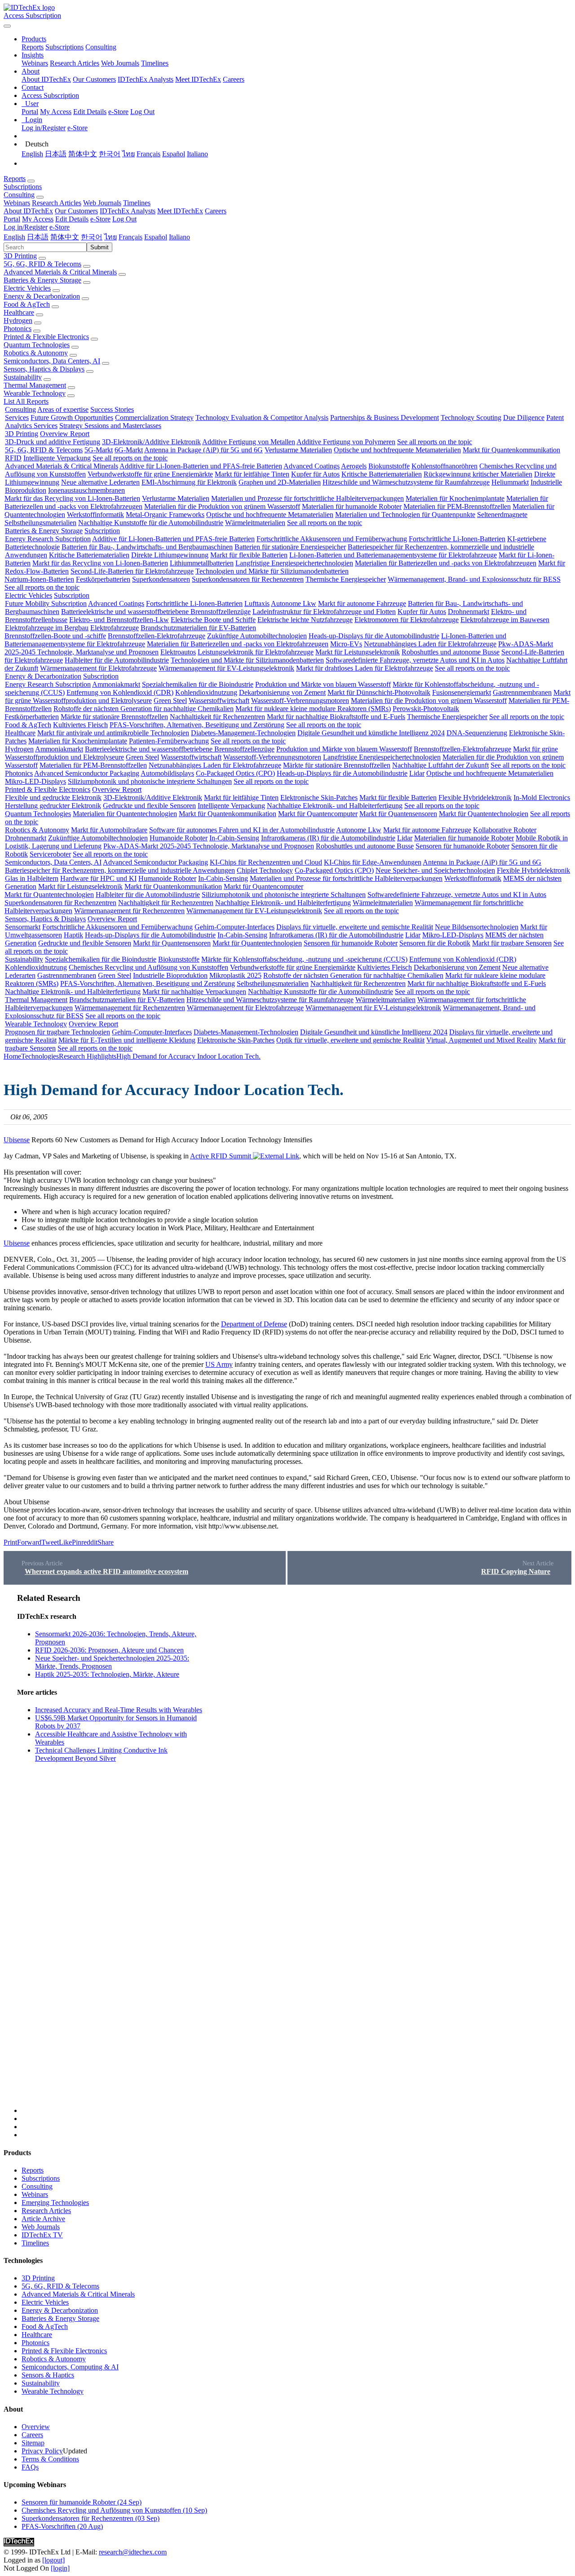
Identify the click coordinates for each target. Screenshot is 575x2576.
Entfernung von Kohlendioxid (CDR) (120, 692)
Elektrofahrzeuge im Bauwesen (505, 620)
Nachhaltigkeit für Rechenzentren (217, 717)
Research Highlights (88, 1056)
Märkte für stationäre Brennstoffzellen (114, 717)
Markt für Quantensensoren (398, 814)
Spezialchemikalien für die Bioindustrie (198, 684)
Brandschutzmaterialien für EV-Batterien (198, 628)
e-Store (118, 112)
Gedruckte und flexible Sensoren (149, 806)
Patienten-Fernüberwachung (169, 741)
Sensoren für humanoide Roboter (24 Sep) (82, 2502)
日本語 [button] (38, 237)
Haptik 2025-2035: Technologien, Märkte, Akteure (107, 1674)
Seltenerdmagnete (502, 515)
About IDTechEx (46, 79)
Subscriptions (64, 47)
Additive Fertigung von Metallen (249, 442)
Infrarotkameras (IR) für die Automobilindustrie (328, 838)
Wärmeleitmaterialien (255, 523)
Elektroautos (178, 652)
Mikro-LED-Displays (35, 781)
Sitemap (33, 2443)
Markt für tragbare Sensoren (512, 943)
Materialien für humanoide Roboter (352, 506)
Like (65, 1542)
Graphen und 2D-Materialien (280, 482)
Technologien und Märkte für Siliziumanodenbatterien (272, 571)
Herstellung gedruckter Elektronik (53, 806)
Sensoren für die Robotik (435, 943)
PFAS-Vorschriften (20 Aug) (62, 2526)
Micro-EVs (346, 644)
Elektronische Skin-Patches (319, 798)
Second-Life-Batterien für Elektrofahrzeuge (132, 571)
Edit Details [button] (72, 219)
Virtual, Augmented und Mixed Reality (482, 1040)
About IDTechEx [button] (28, 211)
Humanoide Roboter (179, 838)
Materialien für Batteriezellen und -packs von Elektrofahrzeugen (446, 563)
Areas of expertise (63, 409)
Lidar (417, 773)
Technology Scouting (471, 418)
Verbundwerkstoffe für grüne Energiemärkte (150, 474)
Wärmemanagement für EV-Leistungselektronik (226, 668)
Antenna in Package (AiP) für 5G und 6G (203, 450)
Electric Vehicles (27, 288)
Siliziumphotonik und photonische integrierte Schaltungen (150, 781)
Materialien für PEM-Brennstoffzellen (457, 506)
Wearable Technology (35, 393)
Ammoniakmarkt (116, 684)
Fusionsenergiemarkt (462, 692)
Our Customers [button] (76, 211)
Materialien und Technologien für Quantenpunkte (405, 515)
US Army (219, 1364)
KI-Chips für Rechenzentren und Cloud (266, 862)
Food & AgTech (27, 304)
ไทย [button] (111, 237)
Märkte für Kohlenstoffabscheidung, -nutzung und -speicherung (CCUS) (304, 959)
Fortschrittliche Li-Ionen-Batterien (457, 539)
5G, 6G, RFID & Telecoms (42, 264)
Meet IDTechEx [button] (180, 211)
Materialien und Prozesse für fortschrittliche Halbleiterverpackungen (307, 498)
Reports (33, 47)
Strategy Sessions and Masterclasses (110, 426)
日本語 (56, 154)
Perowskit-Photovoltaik (426, 709)
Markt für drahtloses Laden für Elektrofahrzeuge (365, 668)
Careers (234, 79)
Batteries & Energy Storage (42, 280)
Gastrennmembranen (522, 692)
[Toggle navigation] (7, 26)
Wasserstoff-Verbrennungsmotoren (300, 700)
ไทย (128, 154)
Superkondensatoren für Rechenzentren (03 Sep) (91, 2518)
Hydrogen (18, 320)
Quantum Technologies (37, 345)
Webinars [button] (17, 203)
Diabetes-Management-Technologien (243, 733)
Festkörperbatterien (103, 579)
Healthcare (19, 312)
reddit (89, 1542)
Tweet (50, 1542)
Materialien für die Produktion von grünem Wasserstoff (222, 506)
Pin (77, 1542)
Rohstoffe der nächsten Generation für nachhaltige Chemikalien (144, 709)
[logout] (53, 2560)
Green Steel (170, 700)
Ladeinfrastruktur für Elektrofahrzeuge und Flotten (324, 612)
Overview (36, 2427)
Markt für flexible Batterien (249, 555)
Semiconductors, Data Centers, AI (52, 361)
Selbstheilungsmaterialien (40, 523)
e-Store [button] (100, 219)
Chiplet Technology (265, 870)
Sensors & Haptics (48, 2375)
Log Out (142, 112)
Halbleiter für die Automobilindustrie (117, 660)
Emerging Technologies (55, 2203)
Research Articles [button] (57, 203)
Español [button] (156, 237)
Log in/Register (44, 128)
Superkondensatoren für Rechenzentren (248, 579)
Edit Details (90, 112)
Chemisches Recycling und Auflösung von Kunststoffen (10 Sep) (114, 2510)
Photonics (18, 329)
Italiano (197, 154)
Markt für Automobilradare (109, 830)
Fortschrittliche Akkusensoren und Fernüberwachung (332, 539)
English (32, 154)
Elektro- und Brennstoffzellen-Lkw (119, 620)
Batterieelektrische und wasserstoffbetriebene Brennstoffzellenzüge (156, 612)
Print (10, 1542)
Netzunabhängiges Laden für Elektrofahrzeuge (430, 644)
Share (106, 1542)
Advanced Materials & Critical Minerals (60, 272)
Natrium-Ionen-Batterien (39, 579)
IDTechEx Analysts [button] (128, 211)
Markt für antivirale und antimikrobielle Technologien (113, 733)
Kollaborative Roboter (505, 830)
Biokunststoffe (389, 466)
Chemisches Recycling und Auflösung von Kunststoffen (148, 967)
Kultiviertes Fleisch (80, 725)
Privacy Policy (42, 2451)
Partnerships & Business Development (385, 418)
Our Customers (94, 79)
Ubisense (17, 1140)
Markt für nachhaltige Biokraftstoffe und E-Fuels (336, 717)
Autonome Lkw (294, 603)
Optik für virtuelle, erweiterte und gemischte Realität (350, 1040)
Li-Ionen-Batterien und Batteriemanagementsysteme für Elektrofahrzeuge (393, 555)
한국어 (110, 154)
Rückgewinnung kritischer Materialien (478, 474)
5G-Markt (99, 450)
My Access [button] (38, 219)
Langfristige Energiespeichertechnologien (294, 563)
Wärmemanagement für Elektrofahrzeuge (98, 668)
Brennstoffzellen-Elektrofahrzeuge (157, 636)
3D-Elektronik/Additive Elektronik (151, 442)
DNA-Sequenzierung (477, 733)
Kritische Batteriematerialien (382, 474)
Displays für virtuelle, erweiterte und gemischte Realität (355, 927)
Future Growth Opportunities (72, 418)
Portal (30, 112)
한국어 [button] (92, 237)
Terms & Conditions (50, 2459)
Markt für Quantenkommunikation (511, 450)
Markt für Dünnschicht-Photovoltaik (379, 692)
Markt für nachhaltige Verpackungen (194, 992)
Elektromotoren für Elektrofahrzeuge (407, 620)
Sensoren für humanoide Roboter (462, 846)
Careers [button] (216, 211)
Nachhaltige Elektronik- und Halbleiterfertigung (335, 806)
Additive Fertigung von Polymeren (346, 442)
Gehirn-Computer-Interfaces (234, 927)
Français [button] (130, 237)
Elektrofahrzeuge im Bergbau (47, 628)
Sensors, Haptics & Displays (44, 369)
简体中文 (83, 154)
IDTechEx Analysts (146, 79)
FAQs (30, 2467)
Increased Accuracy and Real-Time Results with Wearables (119, 1710)
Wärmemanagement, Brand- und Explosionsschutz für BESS (474, 579)
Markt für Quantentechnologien (484, 814)
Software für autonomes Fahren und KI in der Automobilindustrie (242, 830)
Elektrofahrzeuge (115, 628)
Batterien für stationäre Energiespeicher (290, 547)
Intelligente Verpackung (57, 458)
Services (17, 418)
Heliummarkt (510, 482)
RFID (13, 458)
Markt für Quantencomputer (318, 814)
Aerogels (354, 466)
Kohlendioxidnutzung (206, 692)
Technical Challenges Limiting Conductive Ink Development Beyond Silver (101, 1754)
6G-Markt (129, 450)
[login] (60, 2568)
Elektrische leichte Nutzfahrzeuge (305, 620)
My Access (56, 112)
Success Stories (112, 409)
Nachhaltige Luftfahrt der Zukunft (440, 765)
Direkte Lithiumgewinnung (170, 555)
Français (148, 154)
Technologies (40, 1056)
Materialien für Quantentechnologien (125, 814)
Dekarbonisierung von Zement (282, 692)
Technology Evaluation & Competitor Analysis (262, 418)
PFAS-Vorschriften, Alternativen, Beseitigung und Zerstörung (197, 725)
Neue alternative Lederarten (100, 482)
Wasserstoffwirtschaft (219, 700)
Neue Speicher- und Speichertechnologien (435, 870)
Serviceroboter (50, 854)
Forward (29, 1542)
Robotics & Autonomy (36, 353)
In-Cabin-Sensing (234, 838)
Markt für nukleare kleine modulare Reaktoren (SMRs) (313, 709)
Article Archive (43, 2219)
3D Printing (20, 256)
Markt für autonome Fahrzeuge (362, 603)
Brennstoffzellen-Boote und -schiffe (55, 636)
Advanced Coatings (312, 466)
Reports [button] (15, 179)
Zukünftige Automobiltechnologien (257, 636)
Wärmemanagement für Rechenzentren (129, 911)
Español (174, 154)
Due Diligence (524, 418)
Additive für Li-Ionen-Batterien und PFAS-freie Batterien (201, 466)
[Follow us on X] (296, 1853)
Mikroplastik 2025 (235, 975)
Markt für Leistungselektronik (358, 652)
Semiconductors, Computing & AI (70, 2367)
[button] (34, 39)
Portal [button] (12, 219)
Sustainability (23, 377)
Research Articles (75, 63)
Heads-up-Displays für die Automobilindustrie (374, 636)
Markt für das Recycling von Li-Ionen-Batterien (72, 498)
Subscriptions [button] (23, 187)
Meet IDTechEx (198, 79)
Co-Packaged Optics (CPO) (235, 773)
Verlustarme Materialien (298, 450)
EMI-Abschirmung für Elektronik (189, 482)
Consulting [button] (19, 195)
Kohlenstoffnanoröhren (445, 466)
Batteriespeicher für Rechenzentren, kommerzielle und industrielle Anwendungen (120, 870)
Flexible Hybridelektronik (475, 798)
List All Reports (26, 401)
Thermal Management (35, 385)
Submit (100, 247)
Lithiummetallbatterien (202, 563)
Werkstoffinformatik (95, 515)
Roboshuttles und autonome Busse (451, 652)
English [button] (14, 237)
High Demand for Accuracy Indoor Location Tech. (188, 1056)
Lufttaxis (257, 603)
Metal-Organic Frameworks (165, 515)
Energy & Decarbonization (42, 296)
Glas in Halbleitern (32, 878)
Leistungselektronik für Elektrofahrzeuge (256, 652)
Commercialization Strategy (154, 418)
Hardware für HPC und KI (98, 878)
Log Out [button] (124, 219)
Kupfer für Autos (315, 474)
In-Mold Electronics (542, 798)
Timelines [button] (137, 203)
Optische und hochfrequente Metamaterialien (397, 450)
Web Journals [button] (102, 203)
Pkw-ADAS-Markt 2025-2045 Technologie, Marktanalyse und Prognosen (209, 846)
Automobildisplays (167, 773)
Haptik (73, 935)
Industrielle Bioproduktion (170, 975)
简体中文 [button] (65, 237)
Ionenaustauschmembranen (86, 490)
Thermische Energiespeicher (346, 579)
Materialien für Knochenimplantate (455, 498)
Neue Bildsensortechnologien (477, 927)
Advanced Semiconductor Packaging (87, 773)
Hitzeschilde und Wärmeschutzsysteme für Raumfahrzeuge (406, 482)
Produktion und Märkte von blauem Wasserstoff (323, 684)
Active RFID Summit (221, 1156)
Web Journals (120, 63)
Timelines (155, 63)
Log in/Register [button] (26, 227)
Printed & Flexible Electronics (46, 337)
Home (12, 1056)
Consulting (101, 47)
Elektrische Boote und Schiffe (213, 620)
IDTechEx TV (42, 2235)
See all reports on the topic (435, 442)
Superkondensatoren (161, 579)
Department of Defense (254, 1324)
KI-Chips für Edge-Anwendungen (373, 862)
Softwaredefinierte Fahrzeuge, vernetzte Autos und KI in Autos (415, 660)
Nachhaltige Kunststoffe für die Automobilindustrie (151, 523)
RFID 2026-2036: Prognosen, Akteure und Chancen (109, 1650)
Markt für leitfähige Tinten (252, 474)
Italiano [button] (179, 237)
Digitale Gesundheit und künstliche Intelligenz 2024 (371, 733)
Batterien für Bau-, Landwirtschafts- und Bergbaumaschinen (147, 547)
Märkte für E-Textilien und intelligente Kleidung (127, 1040)
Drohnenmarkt (469, 612)
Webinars (35, 63)
